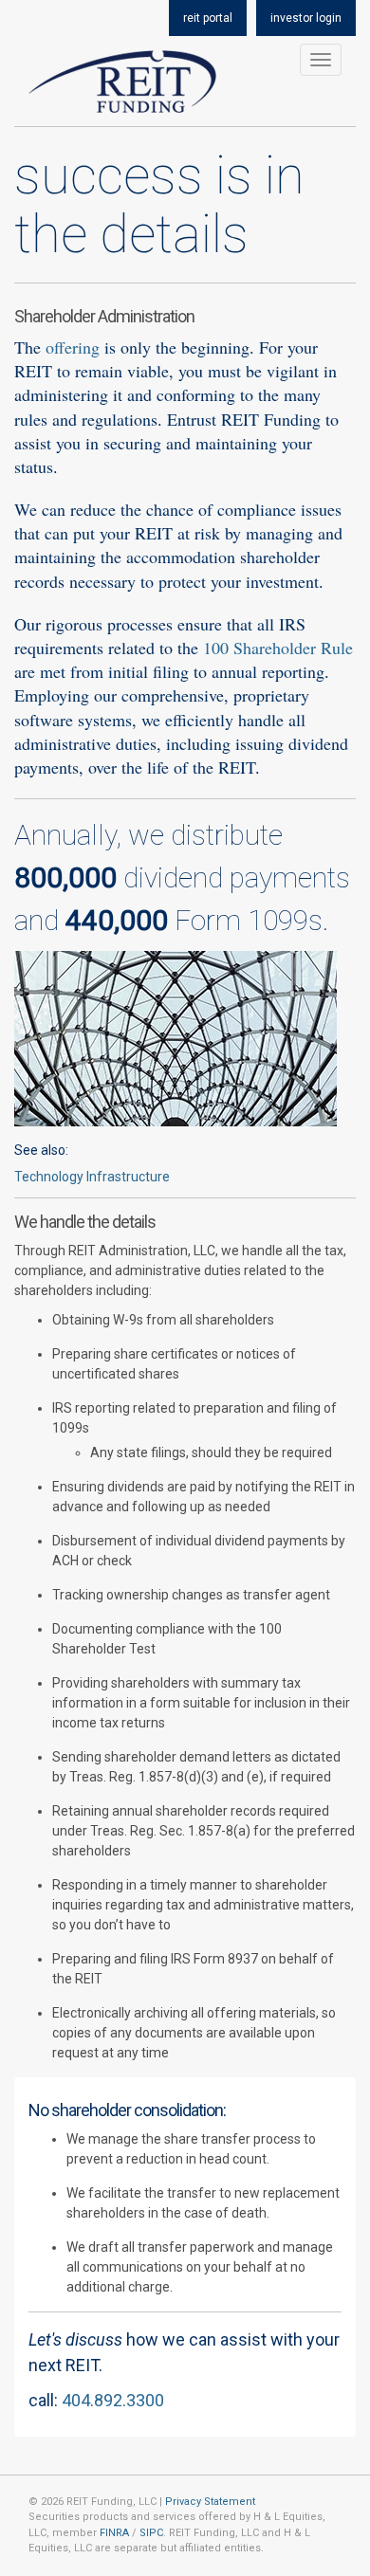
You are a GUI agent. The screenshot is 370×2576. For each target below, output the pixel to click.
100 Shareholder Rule (278, 648)
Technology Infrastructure (92, 1177)
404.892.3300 (113, 2400)
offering (73, 347)
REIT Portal (208, 18)
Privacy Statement (210, 2502)
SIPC (151, 2533)
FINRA (114, 2533)
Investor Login (306, 18)
